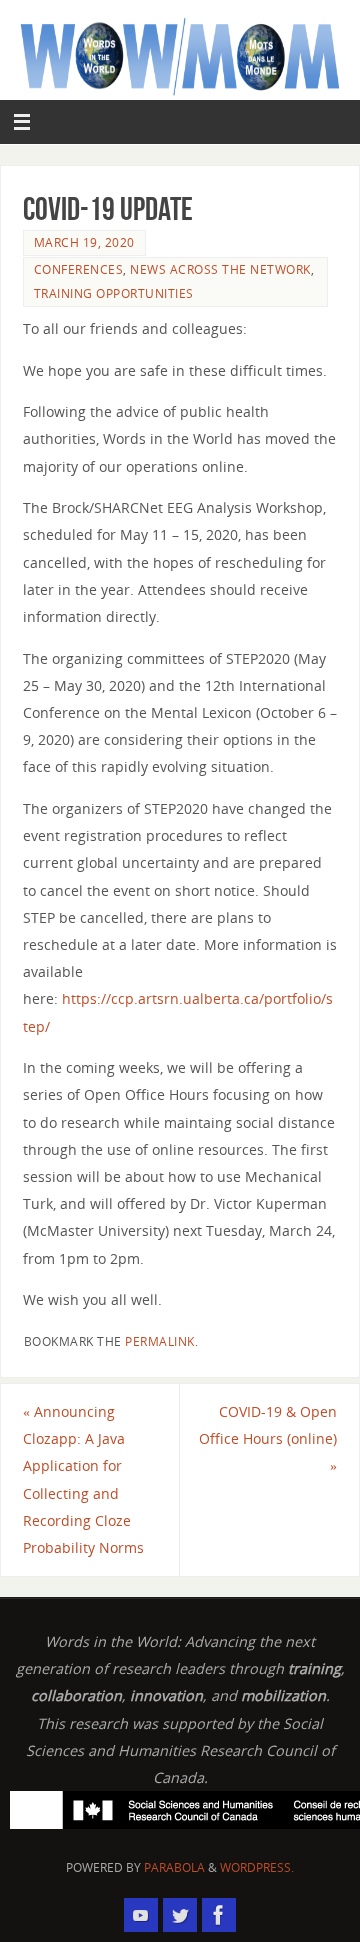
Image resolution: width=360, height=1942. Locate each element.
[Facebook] (219, 1915)
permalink (160, 1341)
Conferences (79, 269)
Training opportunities (114, 293)
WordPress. (257, 1867)
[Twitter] (180, 1915)
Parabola (174, 1867)
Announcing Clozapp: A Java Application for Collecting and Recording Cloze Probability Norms (83, 1479)
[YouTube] (141, 1915)
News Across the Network (220, 269)
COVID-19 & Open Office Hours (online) (268, 1438)
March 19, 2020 (84, 242)
